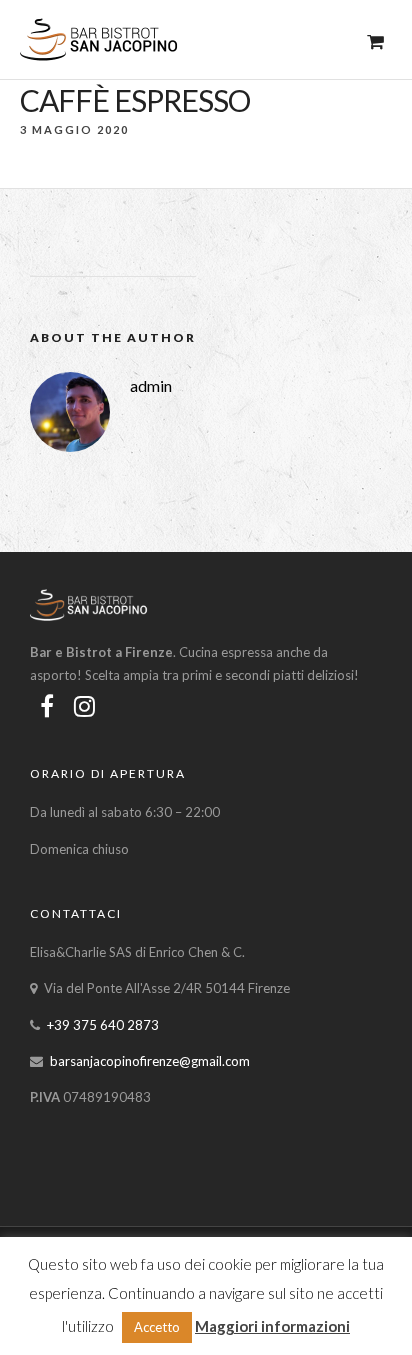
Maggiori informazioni (272, 1326)
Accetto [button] (157, 1327)
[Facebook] (47, 706)
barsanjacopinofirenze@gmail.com (150, 1061)
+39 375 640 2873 (103, 1025)
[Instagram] (84, 706)
